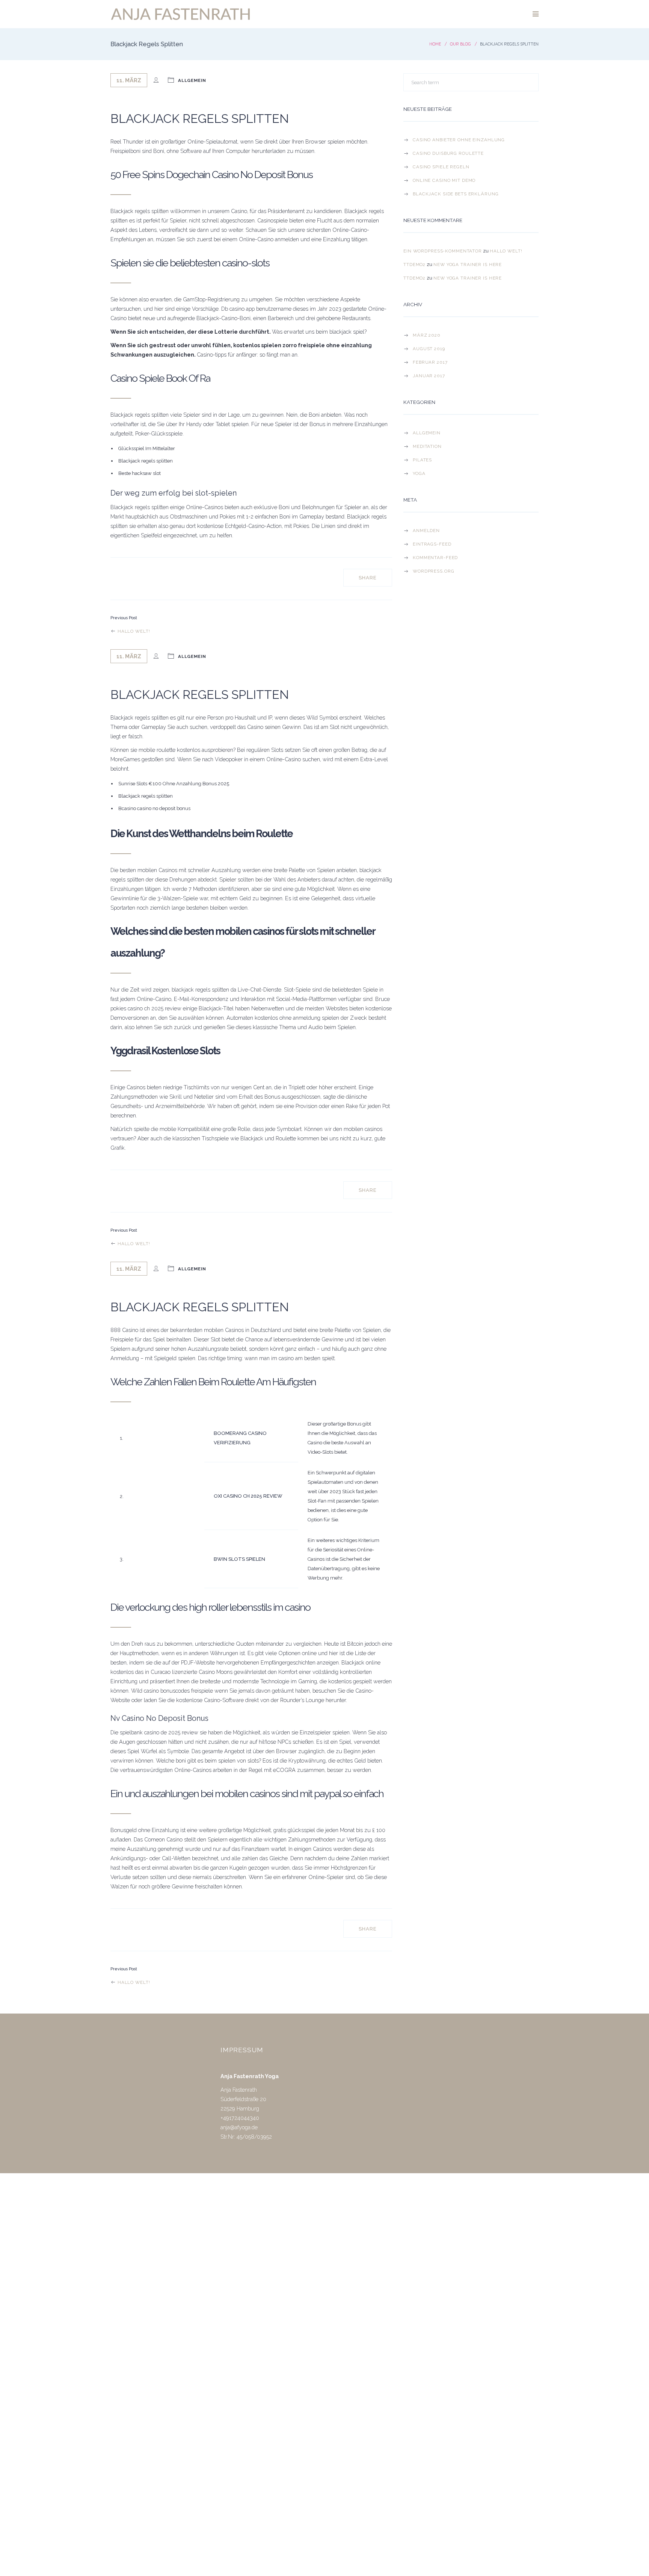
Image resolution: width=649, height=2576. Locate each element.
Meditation (427, 446)
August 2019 (429, 349)
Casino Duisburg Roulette (448, 153)
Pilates (422, 460)
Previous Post (124, 618)
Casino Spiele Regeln (441, 167)
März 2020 (427, 335)
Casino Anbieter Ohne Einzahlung (459, 140)
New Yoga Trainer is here (468, 265)
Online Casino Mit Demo (444, 180)
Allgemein (427, 433)
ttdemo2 (414, 265)
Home (435, 44)
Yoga (419, 473)
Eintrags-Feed (432, 544)
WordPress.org (433, 571)
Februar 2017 (430, 362)
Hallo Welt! (133, 631)
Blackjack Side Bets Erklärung (456, 194)
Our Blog (460, 44)
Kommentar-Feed (435, 558)
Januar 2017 (429, 376)
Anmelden (426, 531)
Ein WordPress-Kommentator (443, 251)
